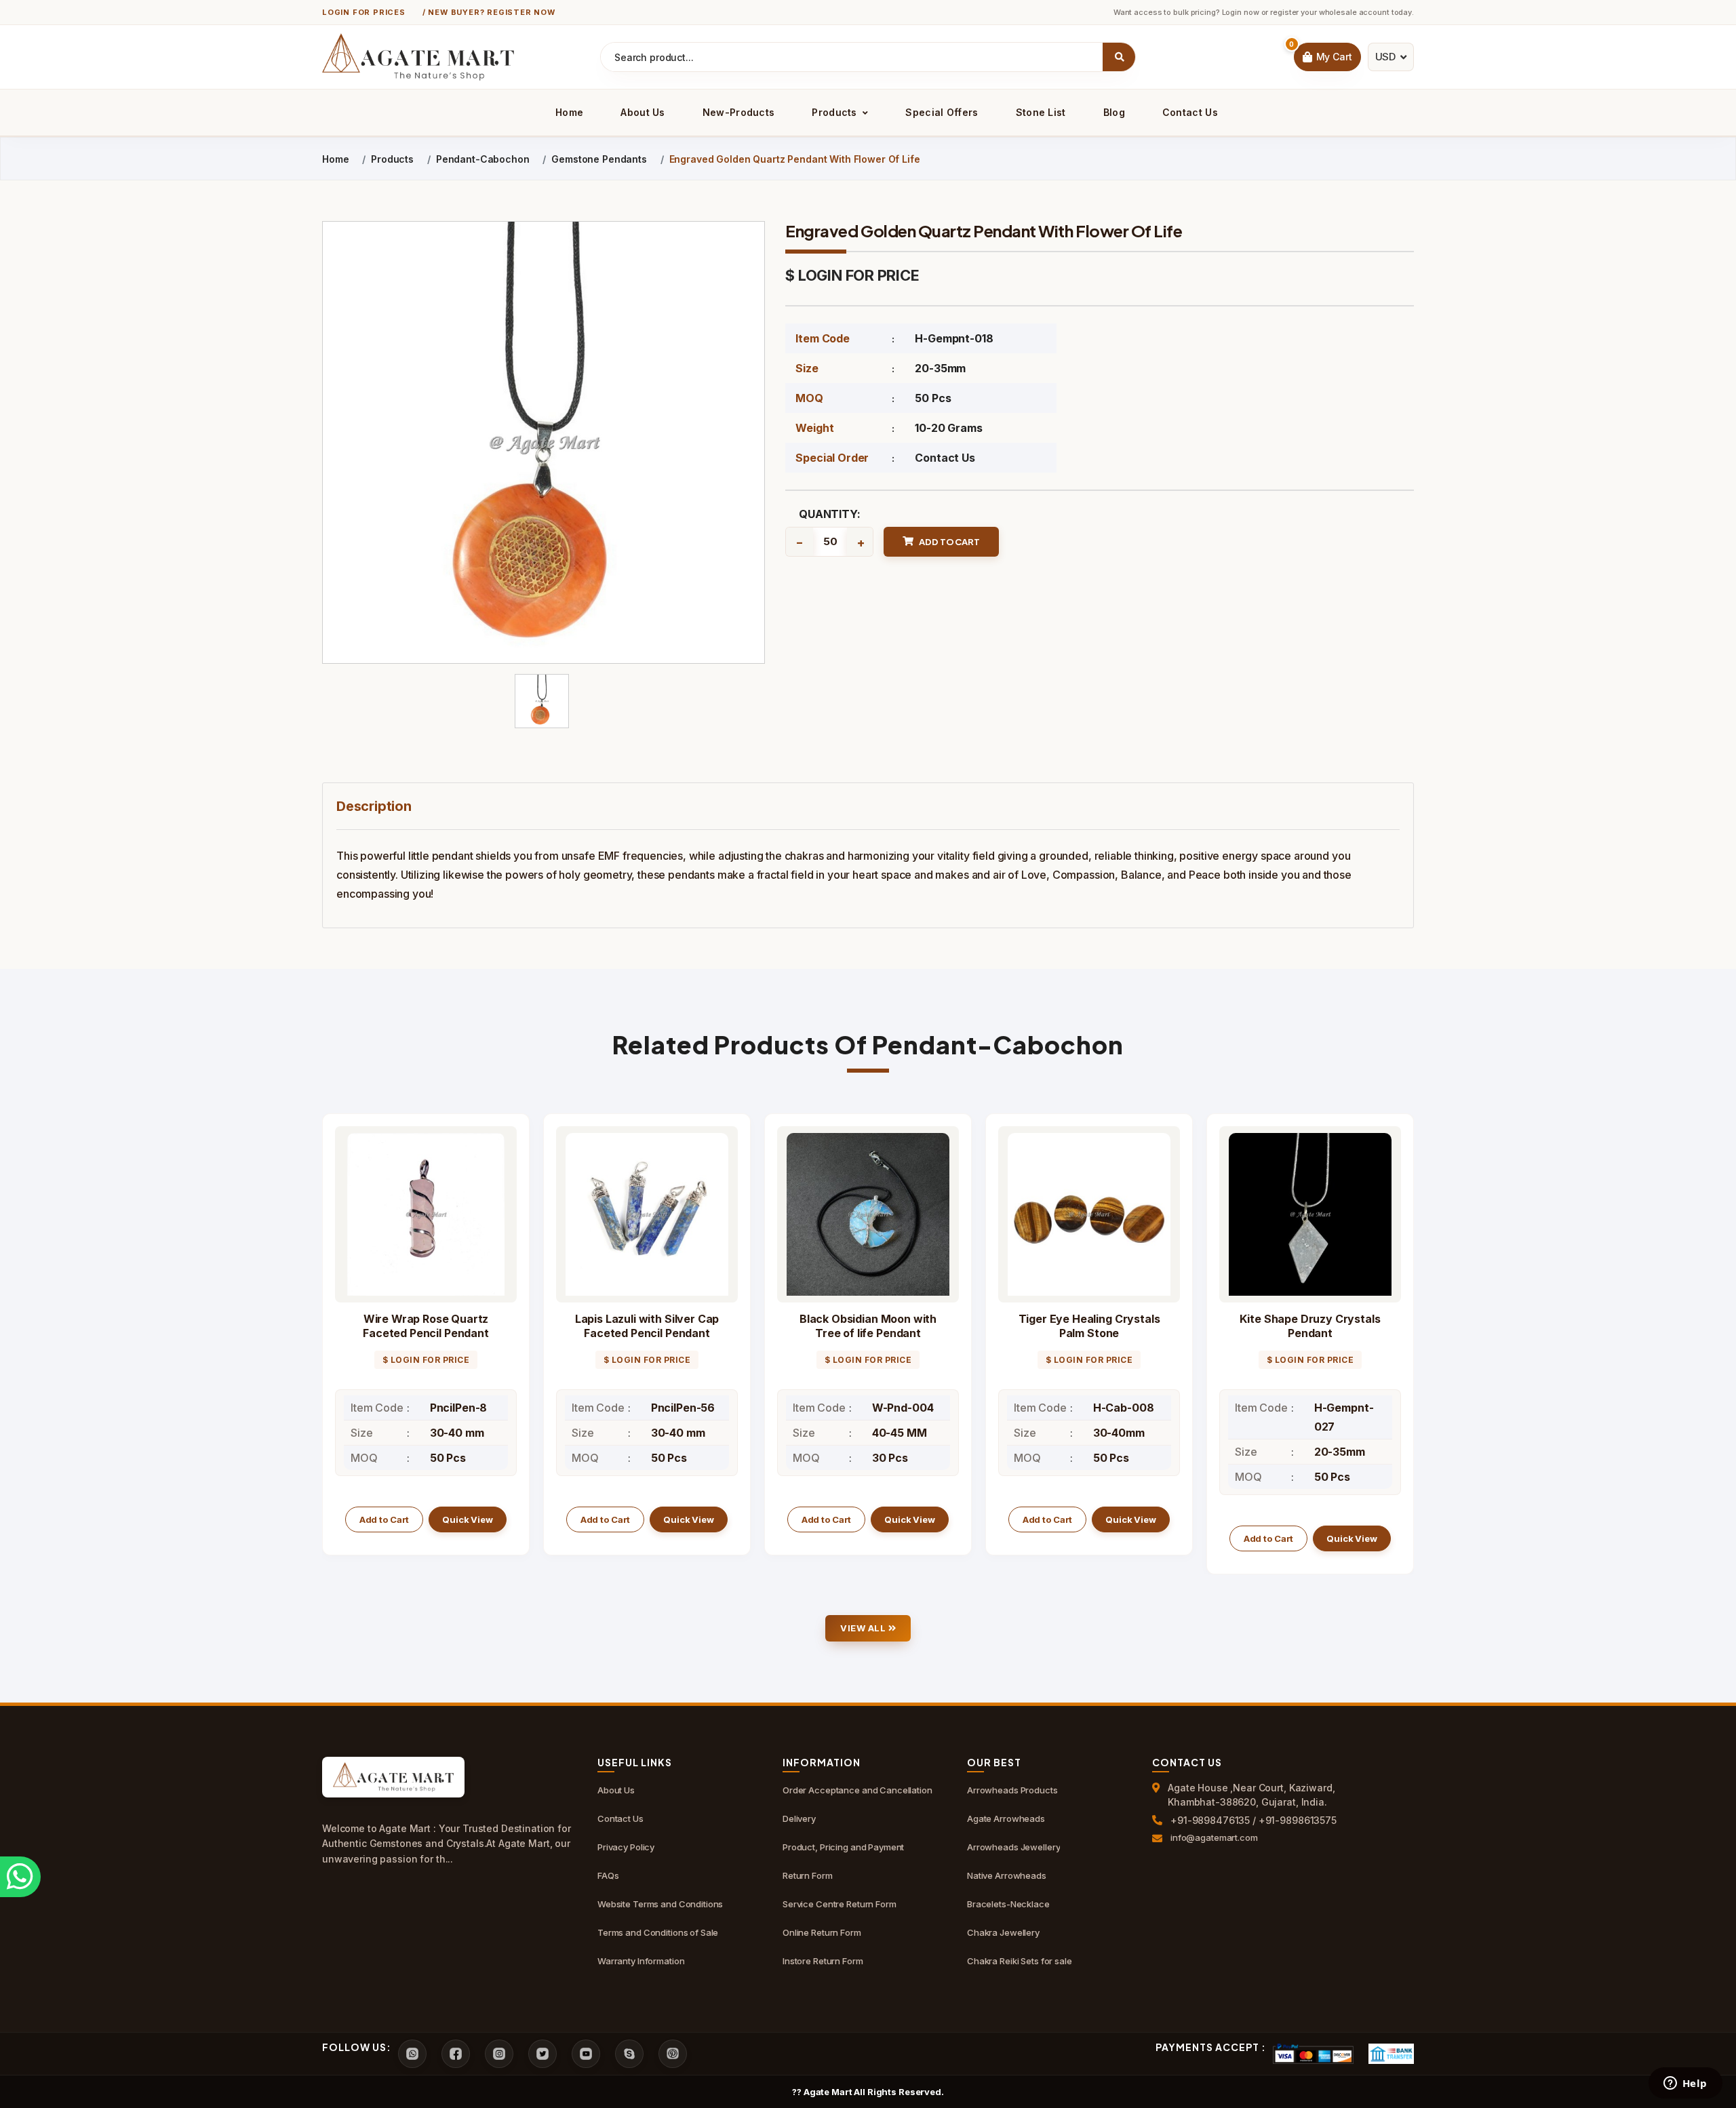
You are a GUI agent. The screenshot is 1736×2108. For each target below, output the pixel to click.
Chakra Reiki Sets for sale (1020, 1961)
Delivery (799, 1818)
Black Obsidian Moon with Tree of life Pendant (868, 1326)
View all (864, 1628)
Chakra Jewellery (1003, 1932)
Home (569, 112)
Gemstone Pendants (599, 159)
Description (374, 806)
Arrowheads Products (1012, 1790)
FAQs (608, 1875)
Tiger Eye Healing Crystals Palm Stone (1089, 1326)
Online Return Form (822, 1932)
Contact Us (1190, 112)
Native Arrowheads (1007, 1875)
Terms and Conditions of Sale (658, 1932)
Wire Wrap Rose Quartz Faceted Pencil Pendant (426, 1326)
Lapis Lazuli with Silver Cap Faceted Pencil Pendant (647, 1326)
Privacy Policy (626, 1847)
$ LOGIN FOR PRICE (852, 275)
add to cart (949, 542)
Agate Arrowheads (1006, 1818)
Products (836, 112)
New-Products (739, 112)
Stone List (1041, 112)
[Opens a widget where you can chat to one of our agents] (1685, 2084)
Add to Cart (384, 1519)
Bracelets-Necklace (1008, 1904)
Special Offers (942, 112)
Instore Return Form (823, 1961)
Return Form (808, 1875)
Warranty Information (641, 1961)
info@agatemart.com (1214, 1837)
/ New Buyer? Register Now (489, 12)
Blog (1114, 112)
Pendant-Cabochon (483, 159)
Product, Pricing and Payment (843, 1847)
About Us (643, 112)
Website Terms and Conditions (660, 1904)
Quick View (468, 1519)
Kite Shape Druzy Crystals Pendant (1310, 1326)
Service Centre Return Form (840, 1904)
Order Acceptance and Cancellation (857, 1790)
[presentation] (333, 1344)
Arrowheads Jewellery (1013, 1847)
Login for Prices (364, 12)
